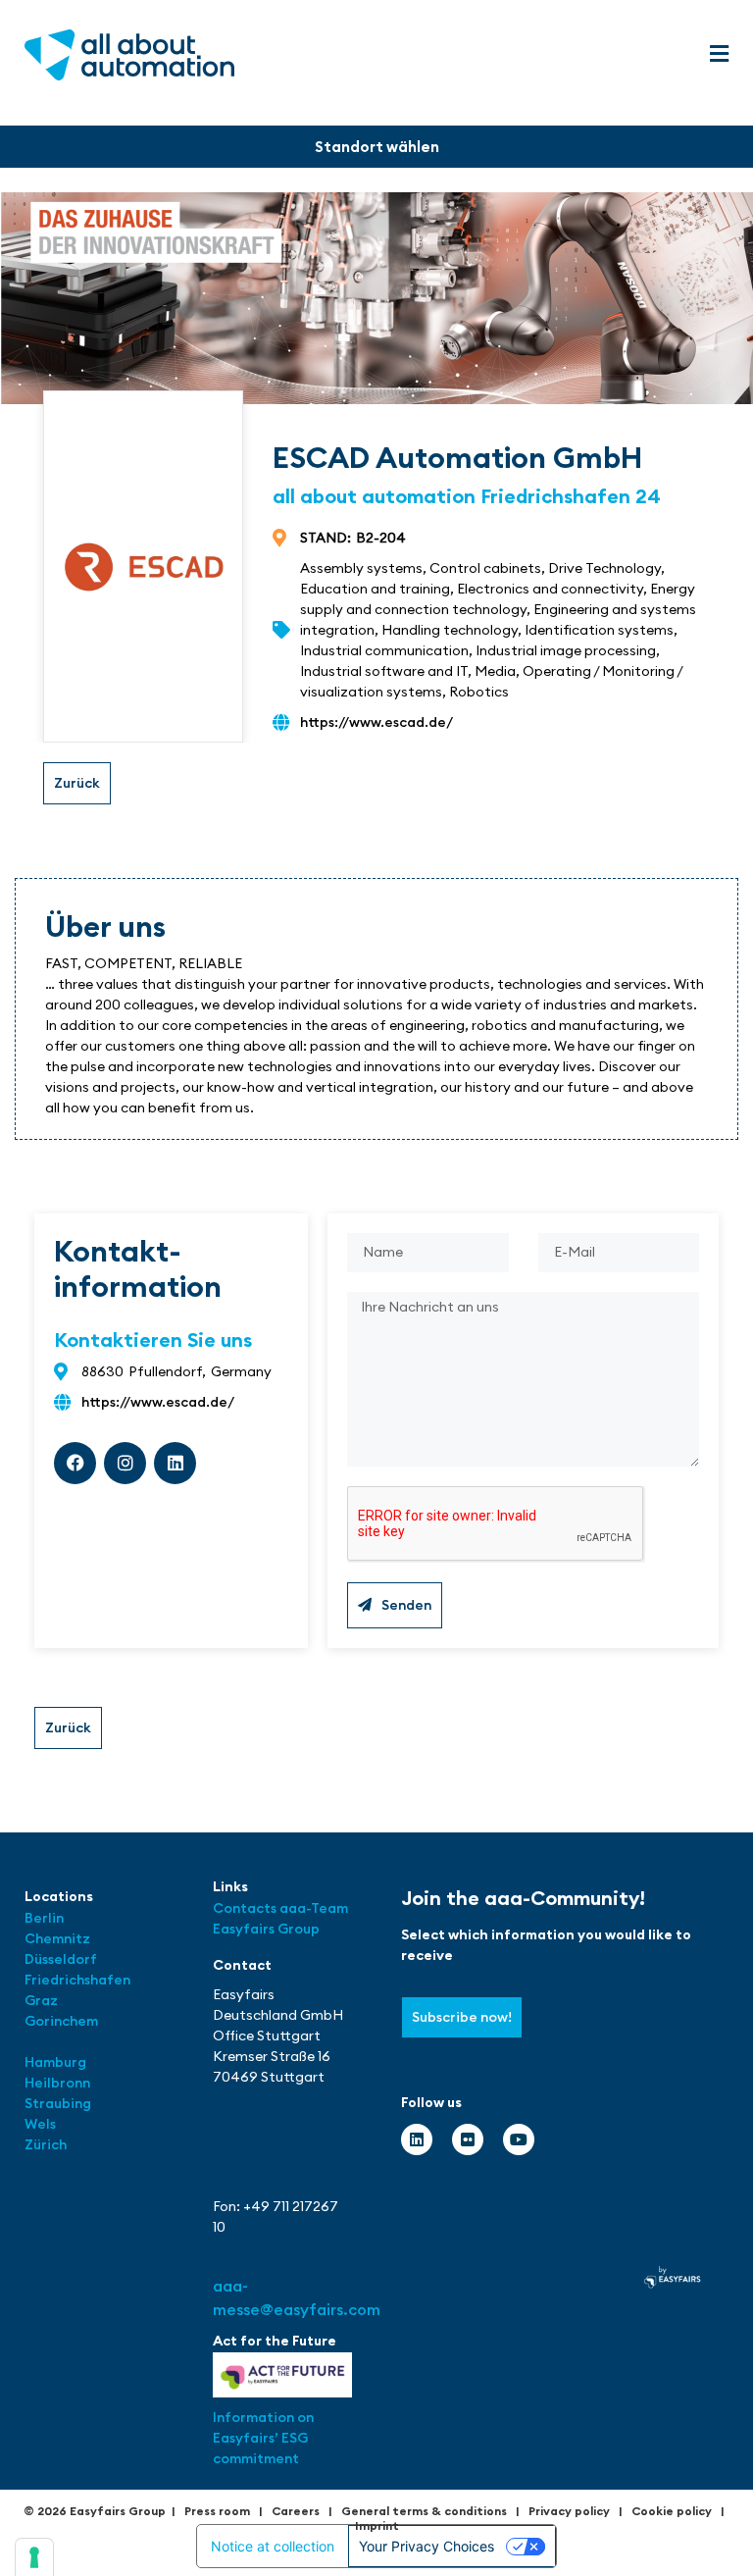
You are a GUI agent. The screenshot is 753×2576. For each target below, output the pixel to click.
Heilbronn (57, 2083)
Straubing (58, 2103)
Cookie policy (672, 2511)
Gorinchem (61, 2021)
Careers (296, 2511)
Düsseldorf (62, 1959)
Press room (217, 2511)
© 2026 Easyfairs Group (95, 2511)
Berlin (44, 1918)
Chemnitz (57, 1938)
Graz (41, 2000)
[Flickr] (468, 2139)
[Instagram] (125, 1463)
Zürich (46, 2144)
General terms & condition (421, 2511)
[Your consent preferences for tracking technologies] (34, 2557)
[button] (719, 54)
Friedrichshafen (77, 1980)
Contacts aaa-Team (280, 1908)
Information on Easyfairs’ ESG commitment (263, 2438)
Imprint (377, 2525)
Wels (40, 2124)
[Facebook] (75, 1463)
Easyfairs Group (266, 1929)
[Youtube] (519, 2139)
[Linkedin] (175, 1463)
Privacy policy (569, 2511)
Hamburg (55, 2062)
